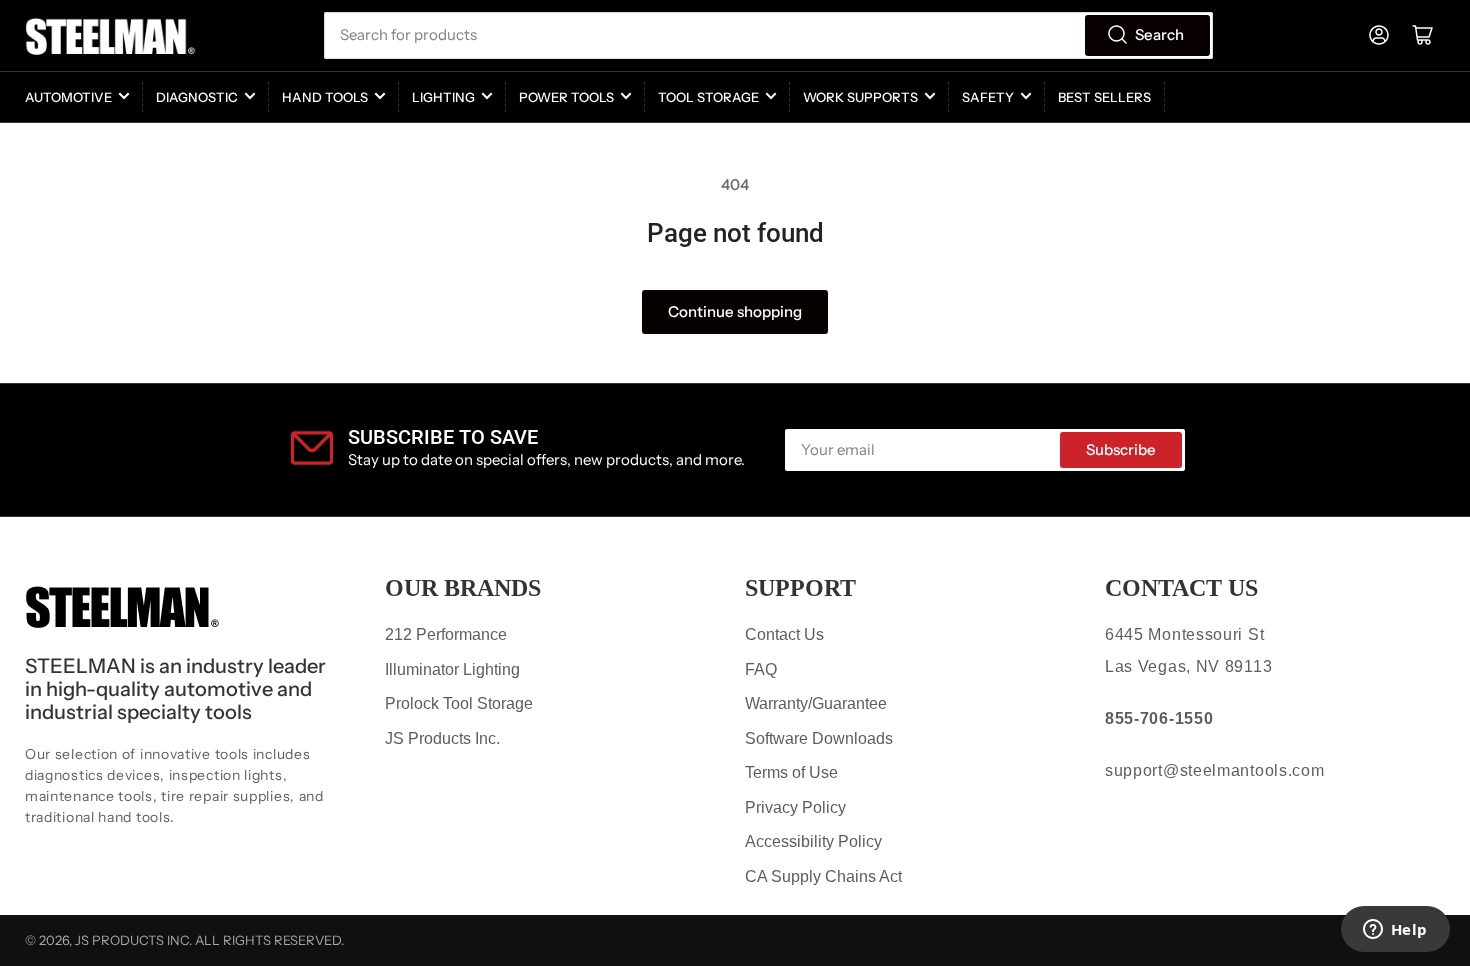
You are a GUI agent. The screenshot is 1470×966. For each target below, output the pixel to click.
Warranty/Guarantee (816, 703)
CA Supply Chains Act (823, 876)
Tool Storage (708, 97)
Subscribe (1121, 449)
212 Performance (446, 634)
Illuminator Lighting (452, 669)
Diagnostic (197, 97)
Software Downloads (819, 738)
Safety (988, 97)
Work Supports (860, 97)
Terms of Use (791, 772)
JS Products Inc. (442, 738)
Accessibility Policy (813, 841)
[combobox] (768, 35)
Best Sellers (1104, 97)
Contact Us (784, 634)
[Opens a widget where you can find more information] (1395, 931)
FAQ (761, 669)
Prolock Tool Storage (459, 703)
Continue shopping (735, 311)
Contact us (1181, 588)
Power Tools (566, 97)
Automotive (68, 97)
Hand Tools (325, 97)
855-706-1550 (1159, 718)
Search (1159, 34)
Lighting (443, 97)
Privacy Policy (795, 807)
